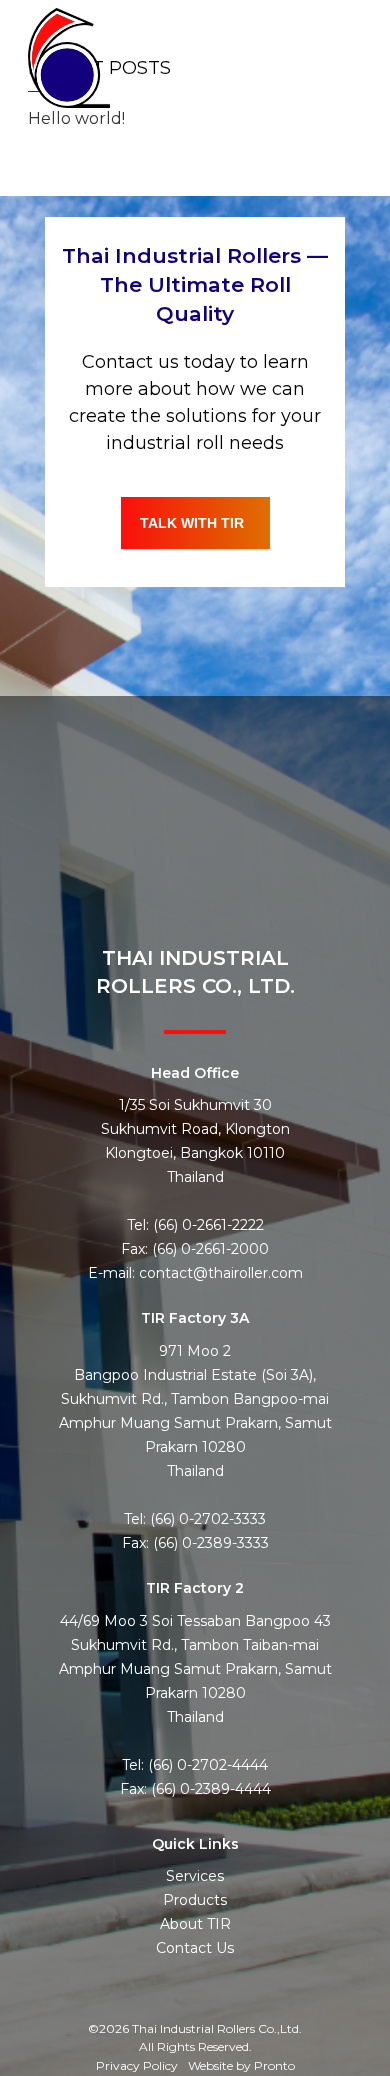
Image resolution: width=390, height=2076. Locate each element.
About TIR (195, 1924)
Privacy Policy (137, 2065)
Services (195, 1876)
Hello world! (76, 118)
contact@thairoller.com (221, 1273)
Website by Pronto (241, 2065)
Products (195, 1900)
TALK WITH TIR (192, 523)
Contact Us (195, 1948)
